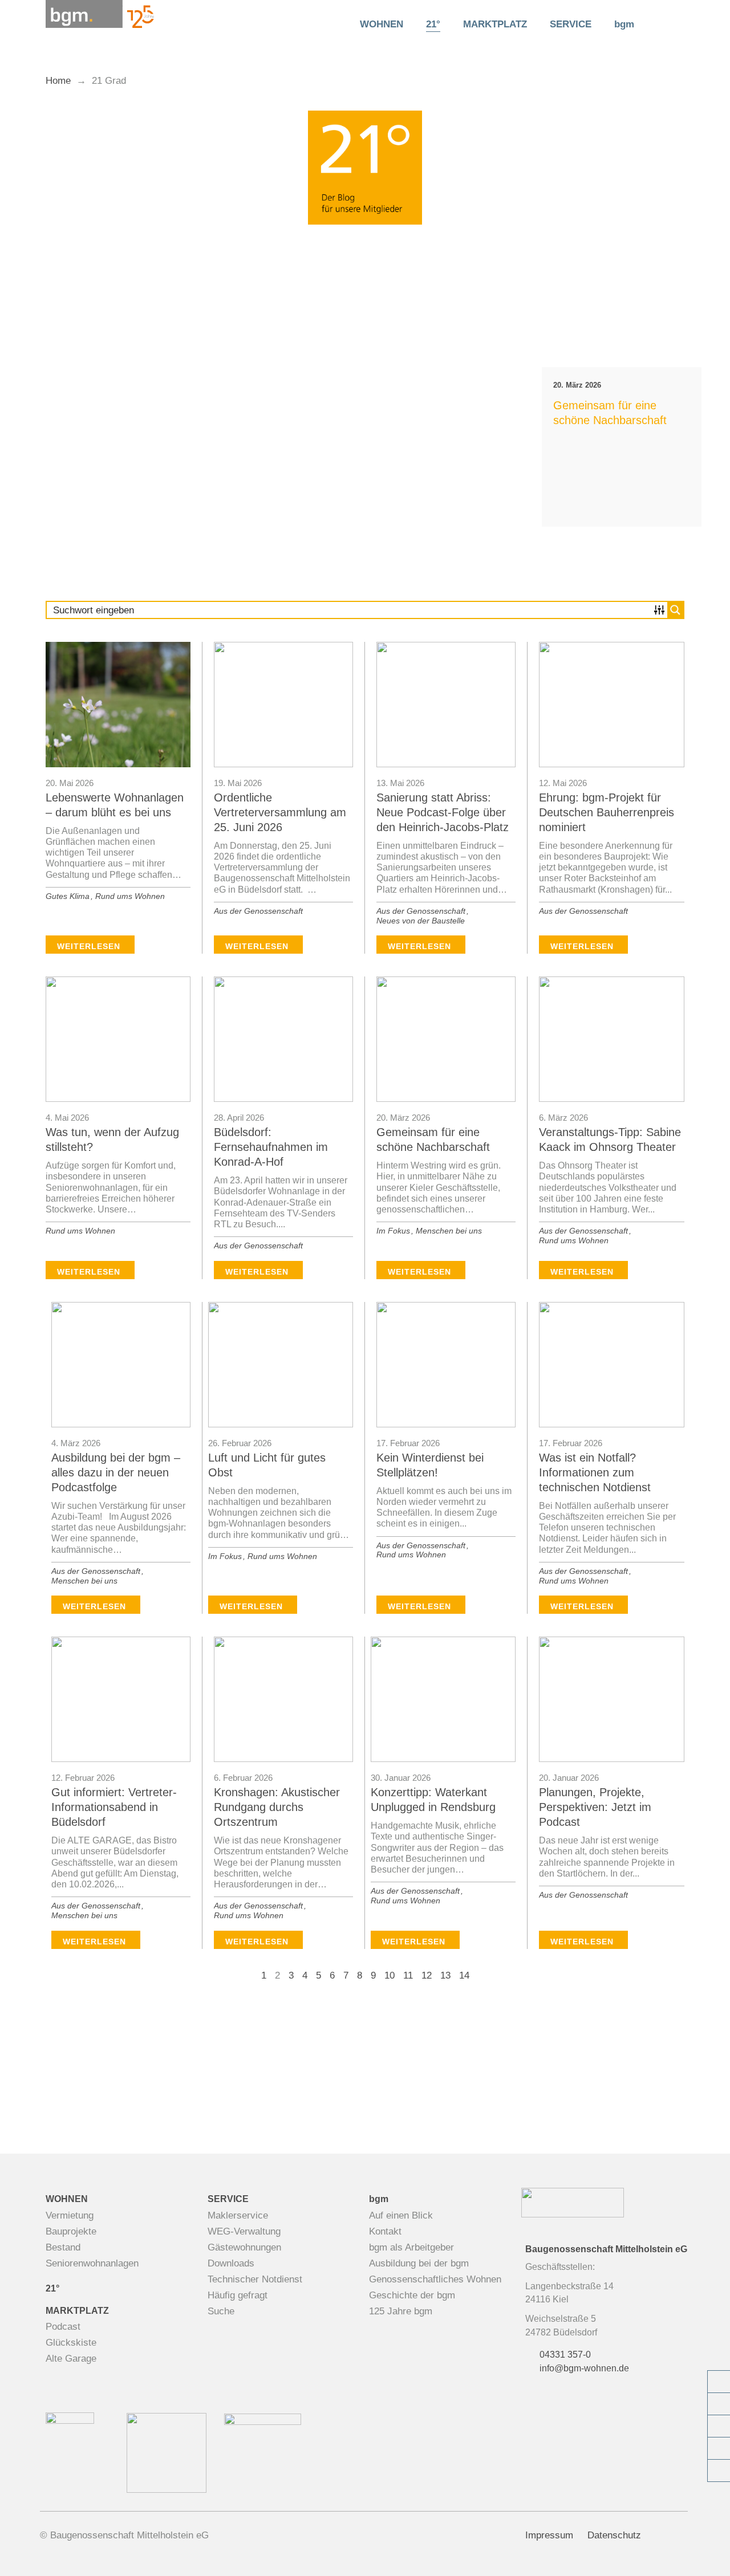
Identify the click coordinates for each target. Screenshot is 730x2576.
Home (58, 81)
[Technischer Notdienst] (719, 2426)
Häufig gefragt (238, 2295)
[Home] (331, 25)
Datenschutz (614, 2535)
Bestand (63, 2247)
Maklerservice (238, 2215)
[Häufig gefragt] (719, 2471)
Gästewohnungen (244, 2247)
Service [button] (571, 24)
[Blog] (719, 2448)
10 (390, 1975)
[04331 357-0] (719, 2382)
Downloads (231, 2263)
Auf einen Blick (401, 2215)
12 (427, 1975)
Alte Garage (71, 2359)
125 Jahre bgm (401, 2311)
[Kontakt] (719, 2404)
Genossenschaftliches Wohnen (435, 2279)
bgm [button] (624, 24)
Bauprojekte (71, 2231)
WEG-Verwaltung (244, 2231)
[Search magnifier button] (665, 23)
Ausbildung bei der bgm (419, 2263)
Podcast (63, 2327)
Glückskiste (71, 2343)
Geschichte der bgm (412, 2295)
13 (445, 1975)
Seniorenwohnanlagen (92, 2263)
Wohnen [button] (382, 24)
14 (464, 1975)
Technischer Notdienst (255, 2279)
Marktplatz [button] (495, 24)
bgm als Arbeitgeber (411, 2247)
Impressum (549, 2535)
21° (433, 24)
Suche (221, 2311)
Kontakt (385, 2231)
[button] (20, 393)
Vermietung (70, 2215)
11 (408, 1975)
